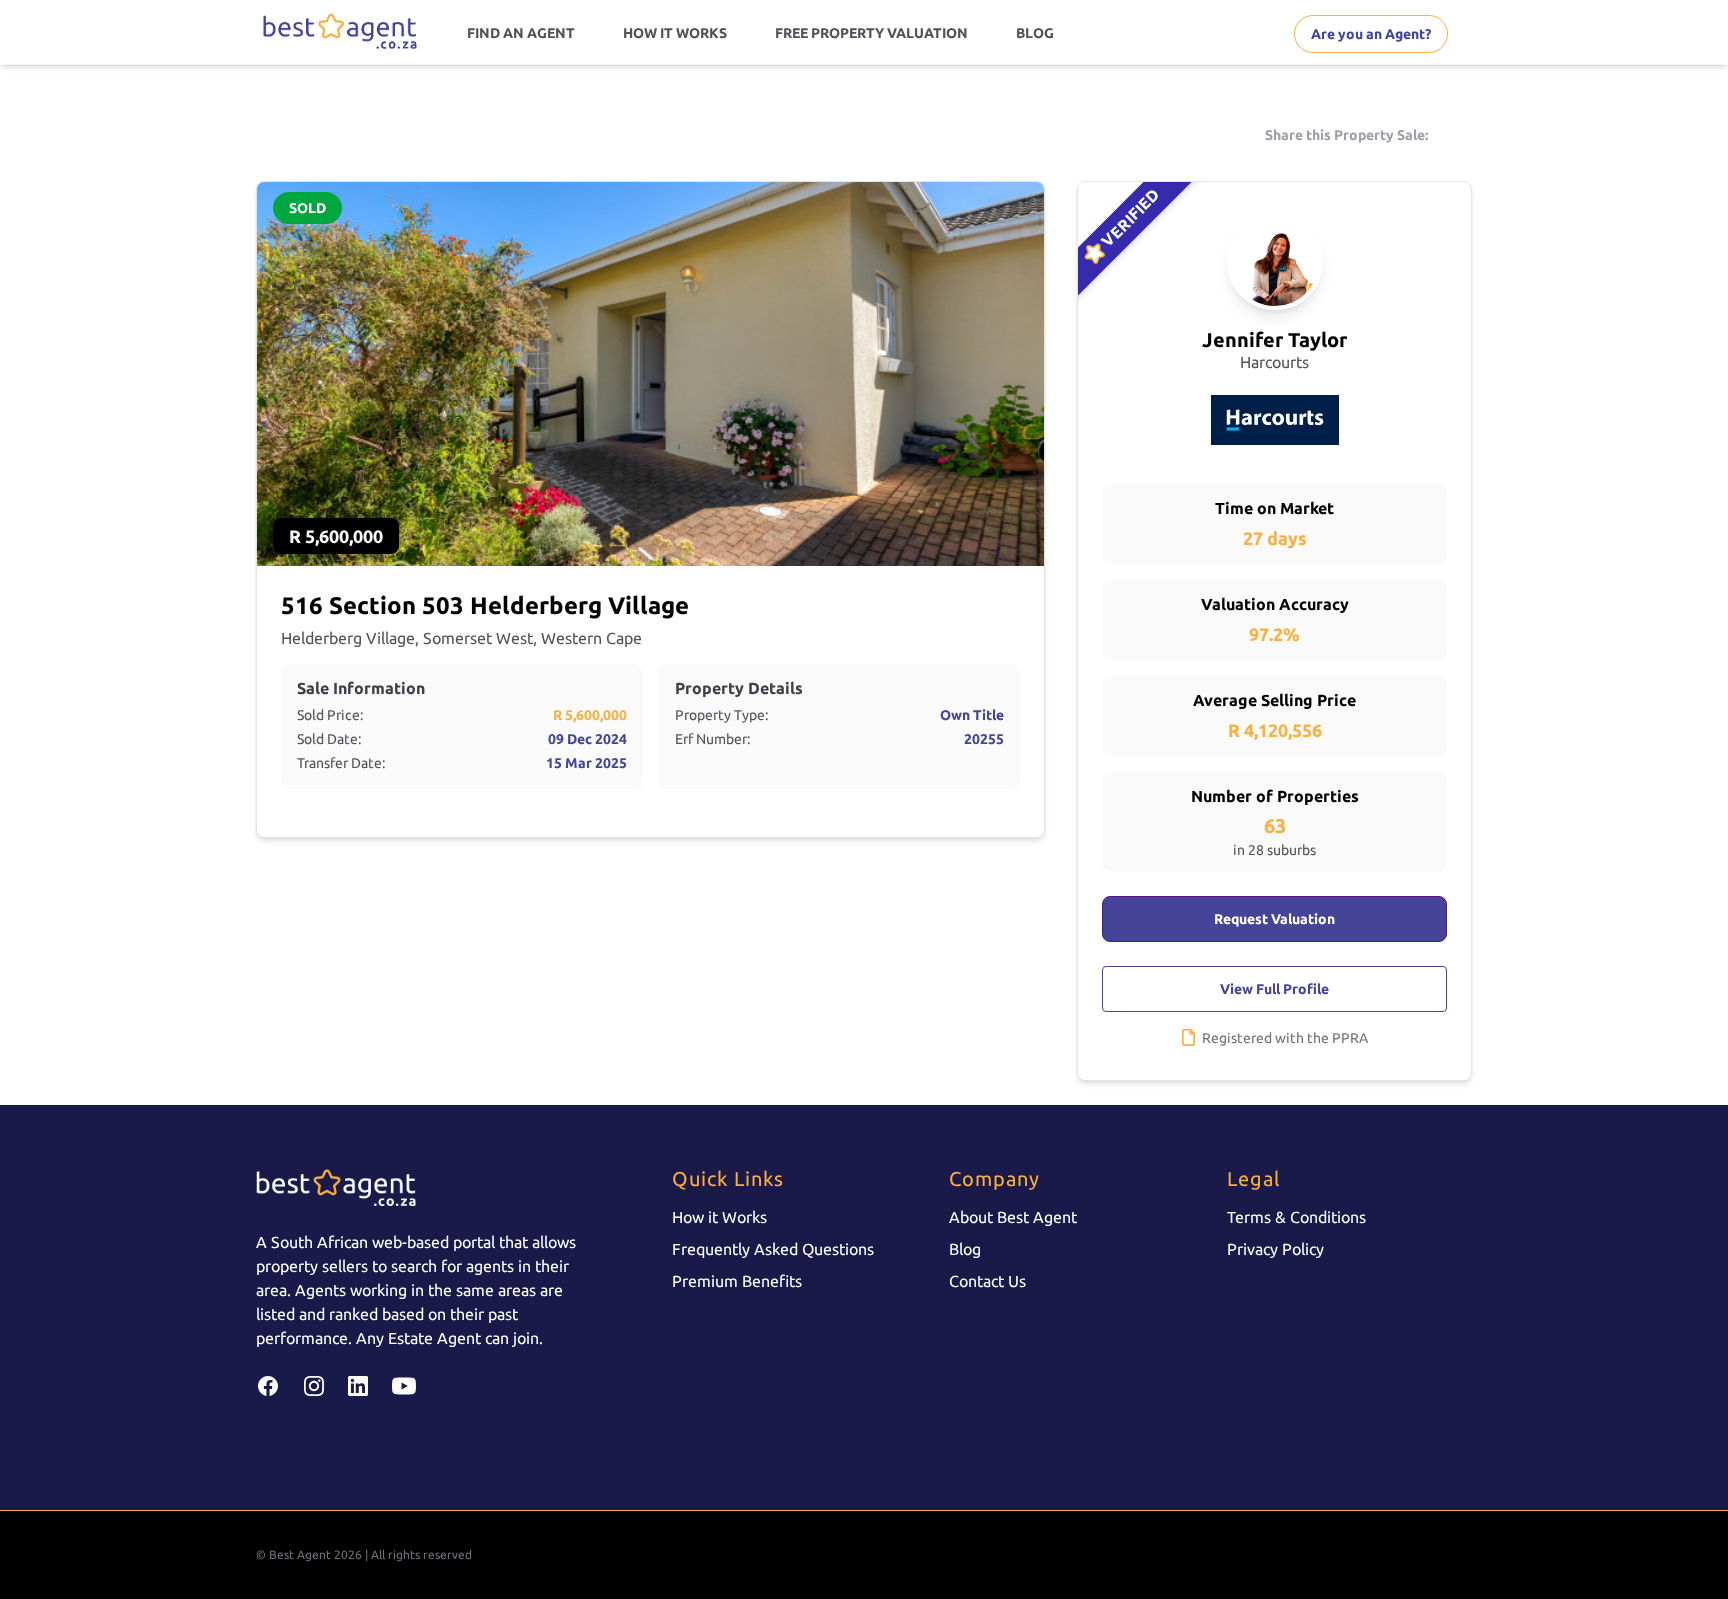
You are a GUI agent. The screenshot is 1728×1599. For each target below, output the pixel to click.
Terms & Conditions (1296, 1217)
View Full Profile (1274, 989)
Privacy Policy (1275, 1249)
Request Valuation (1274, 919)
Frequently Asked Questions (773, 1249)
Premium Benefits (737, 1281)
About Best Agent (1013, 1217)
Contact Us (987, 1281)
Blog (965, 1249)
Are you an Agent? (1371, 34)
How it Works (719, 1217)
